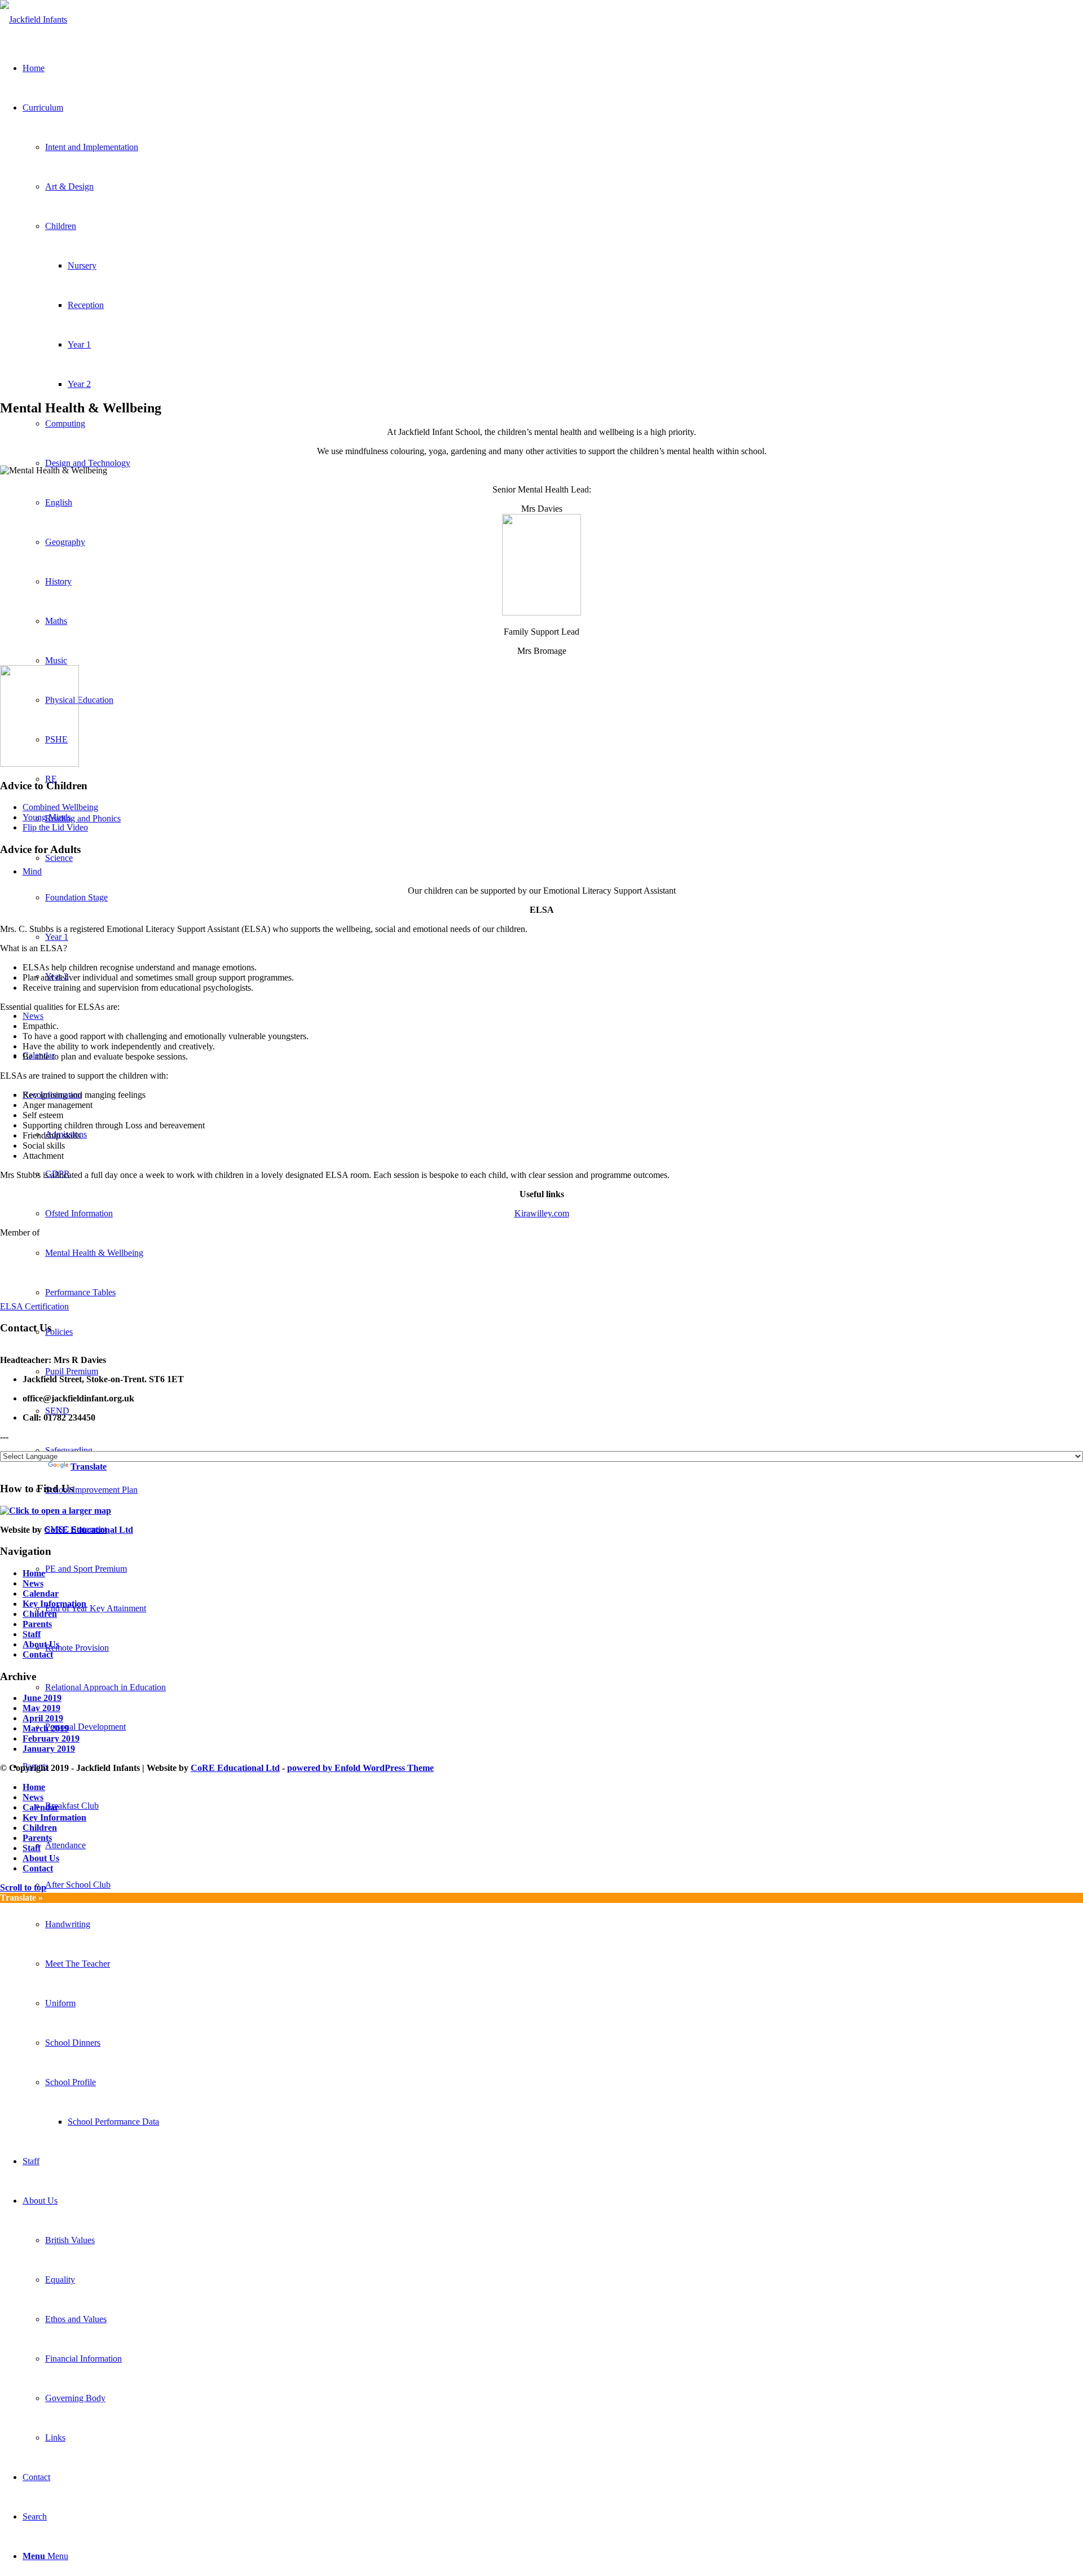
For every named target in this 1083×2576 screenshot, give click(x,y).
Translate (89, 1467)
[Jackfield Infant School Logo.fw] (34, 19)
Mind (32, 871)
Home (34, 1573)
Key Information (54, 1604)
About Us (41, 1644)
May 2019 (41, 1708)
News (33, 1583)
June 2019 (42, 1698)
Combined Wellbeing (60, 807)
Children (40, 1614)
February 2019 (51, 1738)
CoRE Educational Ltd (89, 1530)
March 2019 (46, 1728)
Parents (37, 1624)
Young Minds (47, 817)
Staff (32, 1634)
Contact (38, 1654)
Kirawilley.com (542, 1213)
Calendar (41, 1593)
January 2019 (49, 1749)
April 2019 (43, 1718)
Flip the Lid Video (55, 827)
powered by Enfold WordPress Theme (360, 1768)
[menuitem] (564, 1885)
